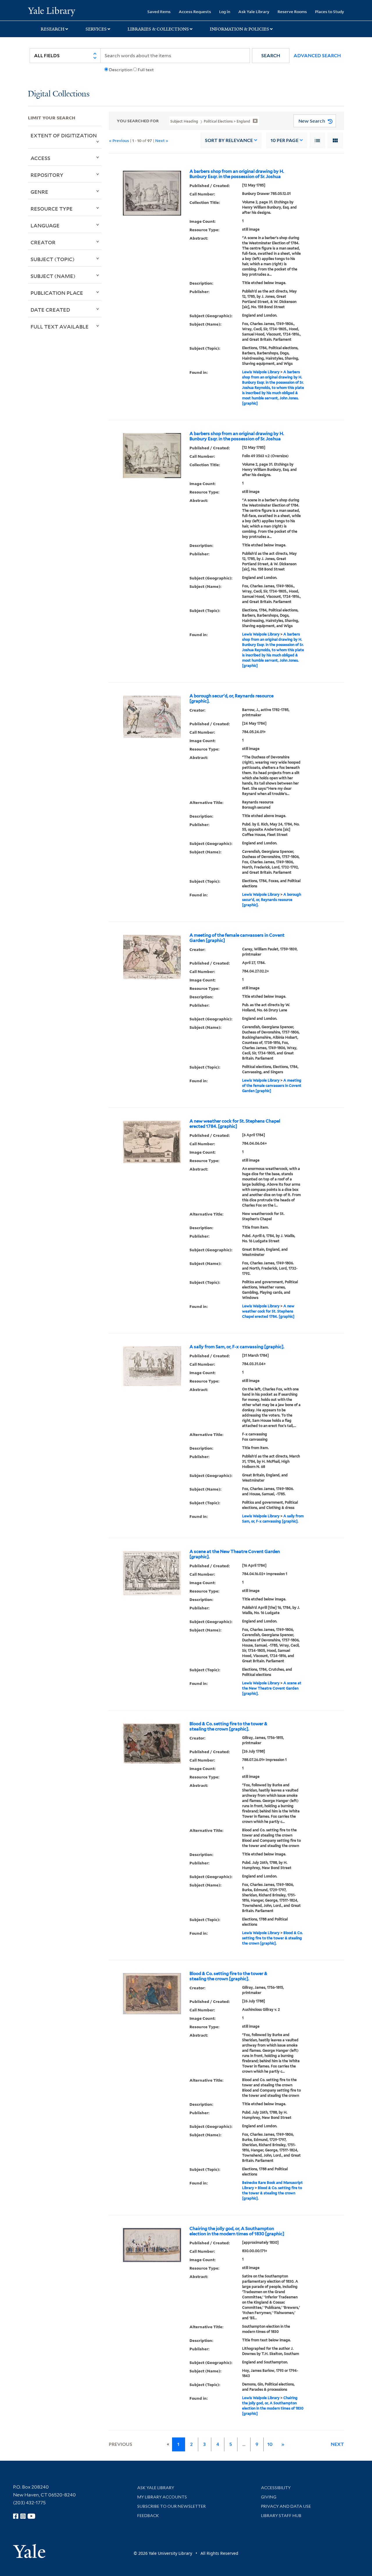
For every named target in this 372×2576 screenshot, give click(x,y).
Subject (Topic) (53, 259)
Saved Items (159, 11)
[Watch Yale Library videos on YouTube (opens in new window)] (31, 2516)
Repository (47, 175)
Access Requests (195, 11)
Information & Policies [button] (239, 29)
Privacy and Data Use (286, 2506)
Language (45, 225)
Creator (43, 242)
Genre (39, 192)
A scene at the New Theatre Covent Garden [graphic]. (235, 1554)
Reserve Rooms (292, 11)
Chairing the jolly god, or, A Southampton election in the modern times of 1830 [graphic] (237, 2231)
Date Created (50, 310)
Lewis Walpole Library (261, 372)
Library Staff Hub (281, 2516)
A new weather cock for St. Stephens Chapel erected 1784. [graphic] (235, 1124)
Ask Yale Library (254, 11)
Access (40, 158)
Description (121, 70)
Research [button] (53, 29)
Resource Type (52, 209)
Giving (269, 2497)
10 (285, 140)
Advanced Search (317, 56)
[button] (271, 56)
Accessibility (276, 2488)
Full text (146, 70)
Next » (162, 140)
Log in (225, 11)
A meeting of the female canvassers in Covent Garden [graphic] (237, 938)
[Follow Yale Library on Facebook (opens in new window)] (16, 2516)
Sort (229, 140)
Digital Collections (59, 94)
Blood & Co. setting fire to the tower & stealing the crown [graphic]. (228, 1726)
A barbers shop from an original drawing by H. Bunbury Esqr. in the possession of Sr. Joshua (237, 174)
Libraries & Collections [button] (158, 29)
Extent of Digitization (64, 135)
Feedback (148, 2516)
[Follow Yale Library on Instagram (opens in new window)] (23, 2516)
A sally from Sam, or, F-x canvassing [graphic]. (237, 1347)
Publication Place (57, 293)
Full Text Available (60, 326)
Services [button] (96, 29)
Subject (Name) (53, 276)
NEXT (337, 2444)
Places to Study (330, 11)
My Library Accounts (162, 2497)
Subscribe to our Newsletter (171, 2506)
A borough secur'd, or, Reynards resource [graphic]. (231, 699)
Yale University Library (52, 11)
